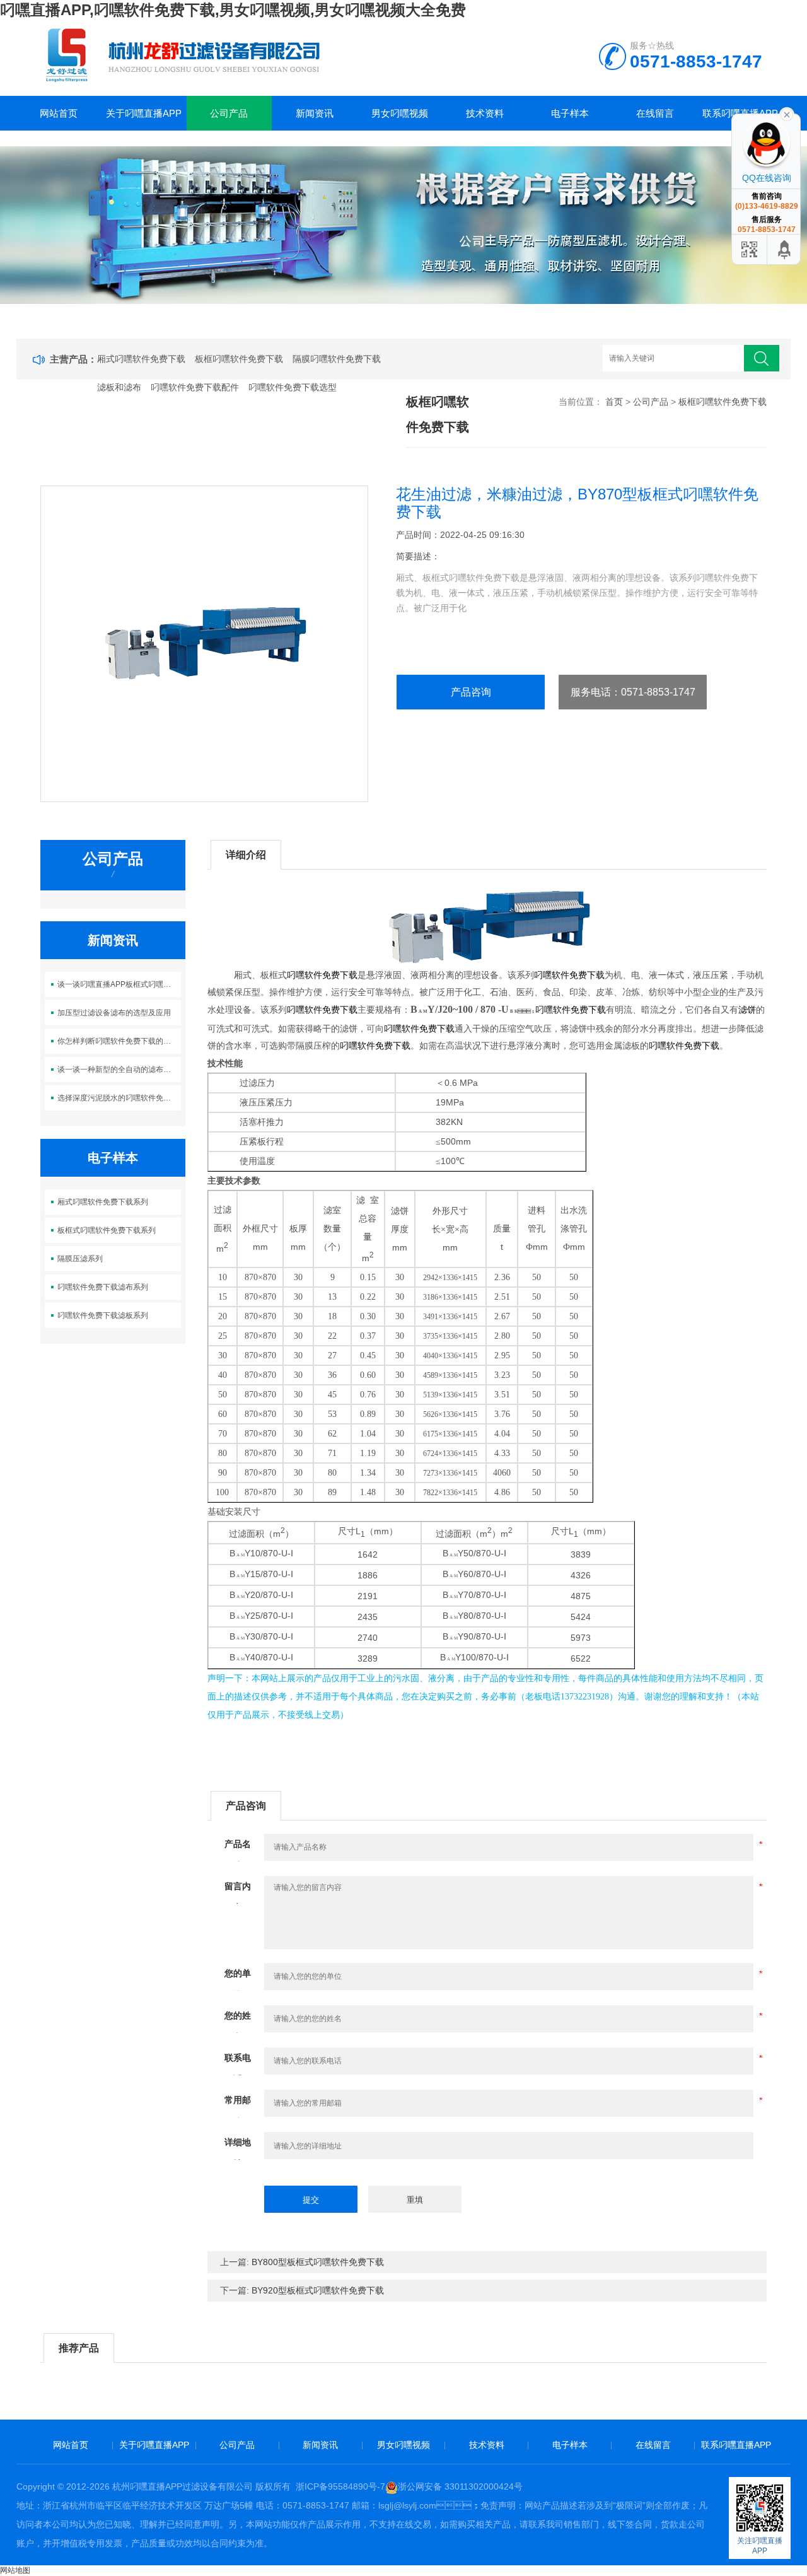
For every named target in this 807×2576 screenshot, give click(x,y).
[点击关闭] (787, 114)
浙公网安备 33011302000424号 (460, 2486)
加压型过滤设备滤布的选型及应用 (114, 1013)
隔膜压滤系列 (80, 1259)
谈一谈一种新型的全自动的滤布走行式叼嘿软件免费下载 (119, 1069)
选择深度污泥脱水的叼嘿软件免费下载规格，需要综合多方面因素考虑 (119, 1098)
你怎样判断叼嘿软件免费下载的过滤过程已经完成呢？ (119, 1041)
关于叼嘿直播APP (144, 113)
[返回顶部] (785, 249)
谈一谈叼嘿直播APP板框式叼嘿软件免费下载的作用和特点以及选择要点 (119, 984)
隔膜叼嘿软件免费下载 (337, 359)
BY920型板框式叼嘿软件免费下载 (318, 2290)
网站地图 (15, 2570)
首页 (614, 402)
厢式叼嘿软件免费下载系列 (103, 1202)
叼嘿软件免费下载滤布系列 (103, 1287)
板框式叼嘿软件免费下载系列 (107, 1230)
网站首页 (59, 113)
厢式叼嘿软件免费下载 (141, 359)
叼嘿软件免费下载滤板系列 (103, 1315)
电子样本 (570, 113)
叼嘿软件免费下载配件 (195, 387)
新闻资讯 (315, 113)
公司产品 (229, 113)
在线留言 (655, 113)
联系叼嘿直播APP (736, 2445)
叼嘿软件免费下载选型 (293, 387)
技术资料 (485, 113)
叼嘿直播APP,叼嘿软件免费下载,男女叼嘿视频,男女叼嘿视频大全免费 (233, 10)
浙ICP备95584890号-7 (340, 2486)
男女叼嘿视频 (400, 113)
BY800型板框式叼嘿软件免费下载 (318, 2262)
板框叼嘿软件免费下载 (239, 359)
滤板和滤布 (119, 387)
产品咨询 (471, 692)
